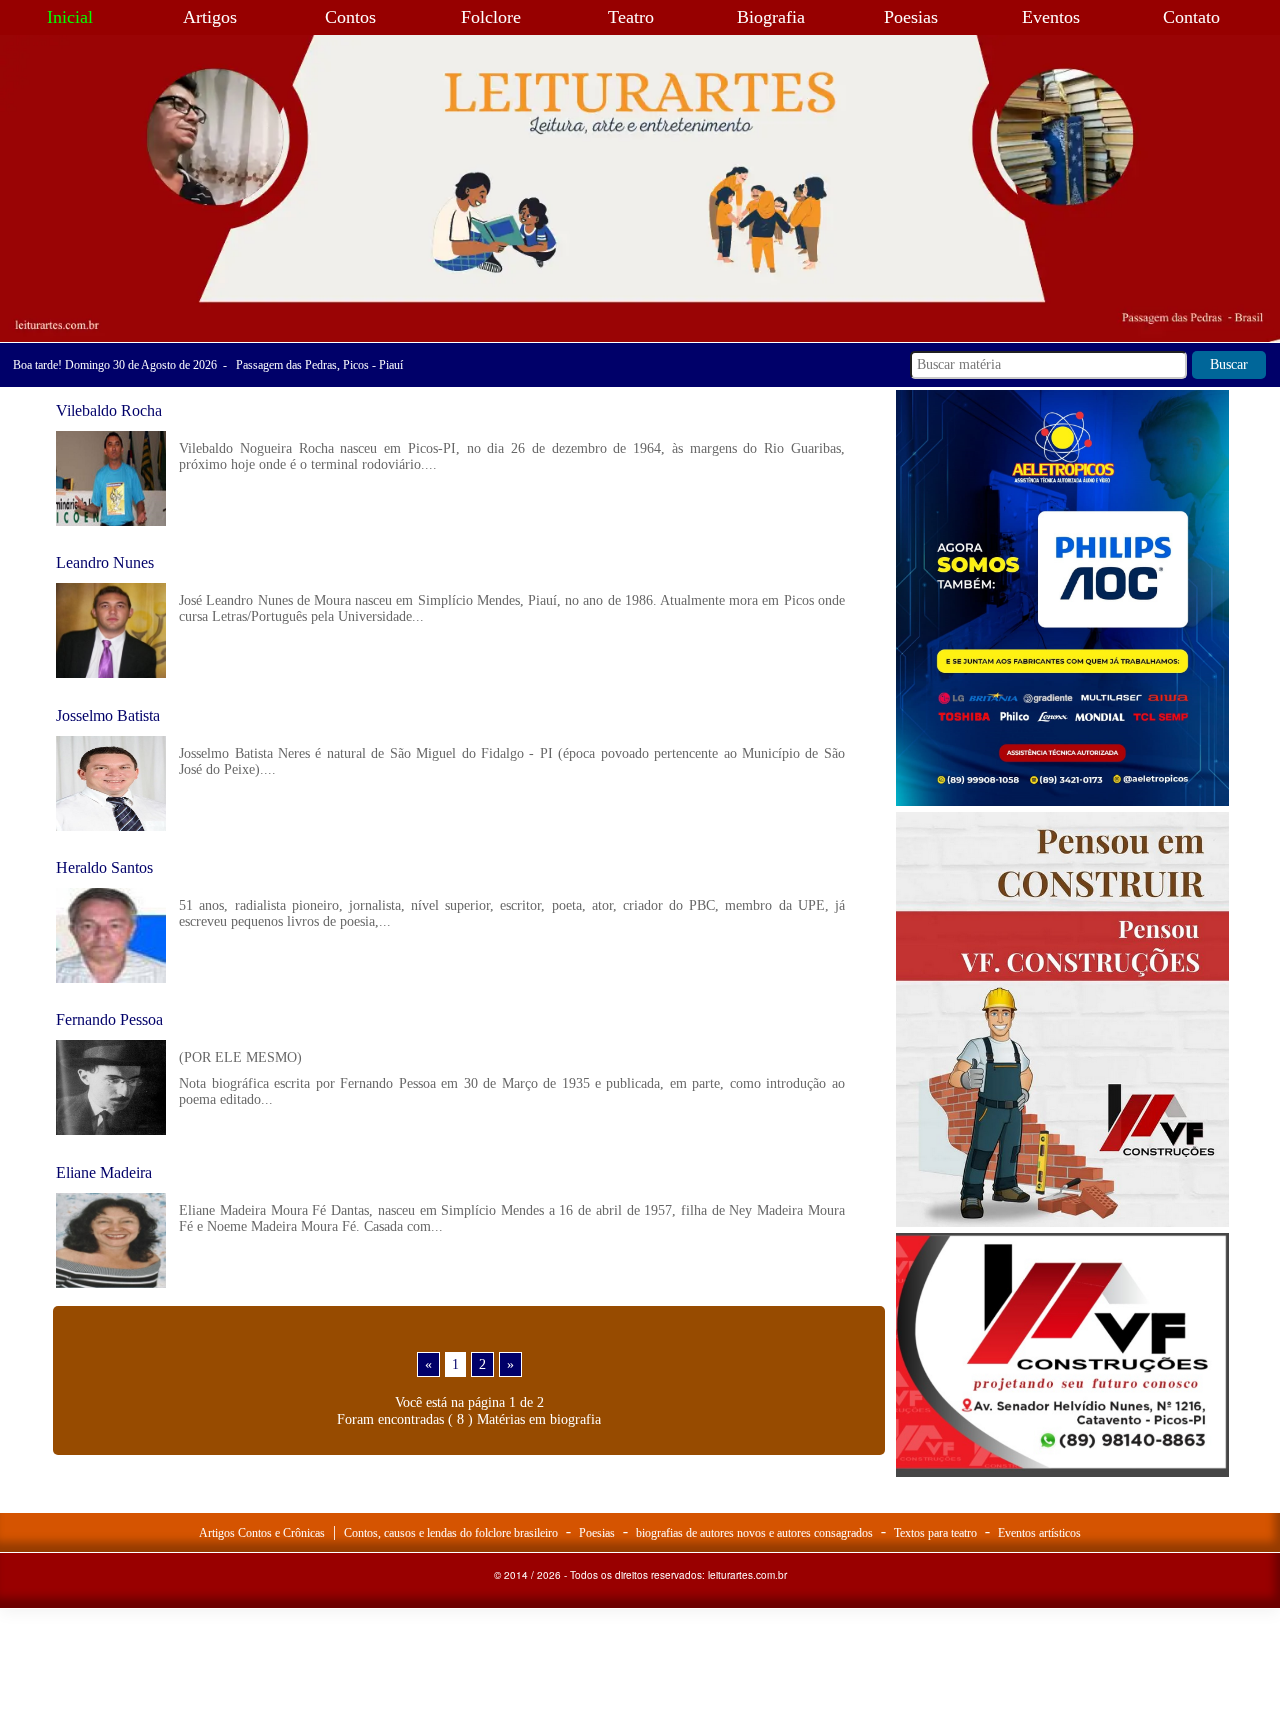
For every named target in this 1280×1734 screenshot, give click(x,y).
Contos (350, 17)
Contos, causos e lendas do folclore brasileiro (451, 1533)
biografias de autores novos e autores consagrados (754, 1533)
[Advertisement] (1062, 1605)
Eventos (1051, 17)
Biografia (771, 17)
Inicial (70, 17)
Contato (1191, 17)
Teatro (631, 17)
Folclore (491, 17)
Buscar (1229, 364)
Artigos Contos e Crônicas (262, 1533)
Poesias (911, 17)
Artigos (210, 17)
